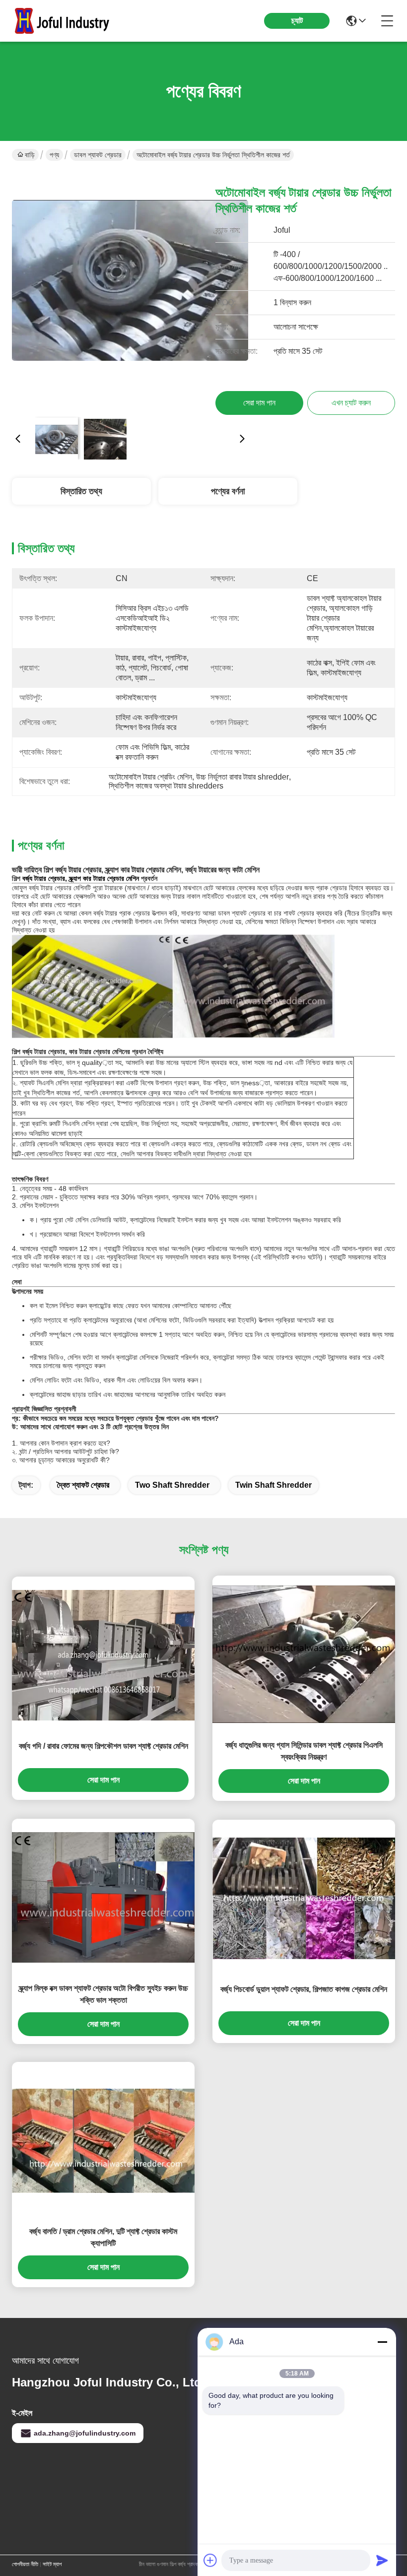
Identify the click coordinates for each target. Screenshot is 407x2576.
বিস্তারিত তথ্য (81, 491)
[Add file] (210, 2560)
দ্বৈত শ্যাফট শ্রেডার (83, 1485)
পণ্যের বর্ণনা (228, 491)
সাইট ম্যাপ (52, 2564)
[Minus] (382, 2342)
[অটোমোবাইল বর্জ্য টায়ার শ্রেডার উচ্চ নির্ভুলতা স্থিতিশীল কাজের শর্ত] (130, 291)
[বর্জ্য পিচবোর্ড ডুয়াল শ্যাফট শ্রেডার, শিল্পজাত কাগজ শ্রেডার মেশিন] (304, 1898)
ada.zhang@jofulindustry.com (85, 2433)
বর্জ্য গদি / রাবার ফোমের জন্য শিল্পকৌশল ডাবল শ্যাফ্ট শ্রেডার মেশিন (103, 1746)
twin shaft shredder (273, 1485)
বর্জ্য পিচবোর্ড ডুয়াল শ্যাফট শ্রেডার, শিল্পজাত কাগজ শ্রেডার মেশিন (304, 1989)
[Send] (382, 2560)
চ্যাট (297, 21)
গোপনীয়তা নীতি (25, 2564)
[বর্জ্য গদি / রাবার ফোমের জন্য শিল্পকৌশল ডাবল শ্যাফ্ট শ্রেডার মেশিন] (103, 1655)
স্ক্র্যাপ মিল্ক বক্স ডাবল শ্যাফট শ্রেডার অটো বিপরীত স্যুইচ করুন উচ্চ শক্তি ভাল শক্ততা (103, 1994)
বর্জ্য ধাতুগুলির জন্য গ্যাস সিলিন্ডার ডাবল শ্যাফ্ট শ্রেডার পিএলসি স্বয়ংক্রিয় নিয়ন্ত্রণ (304, 1751)
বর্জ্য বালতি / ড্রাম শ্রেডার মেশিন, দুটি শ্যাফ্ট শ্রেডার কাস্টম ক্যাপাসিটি (103, 2237)
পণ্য (54, 155)
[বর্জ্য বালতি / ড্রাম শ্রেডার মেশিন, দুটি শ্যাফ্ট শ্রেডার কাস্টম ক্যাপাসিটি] (103, 2141)
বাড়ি (30, 155)
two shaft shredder (172, 1485)
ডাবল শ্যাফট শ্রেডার (98, 155)
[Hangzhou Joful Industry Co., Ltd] (67, 21)
